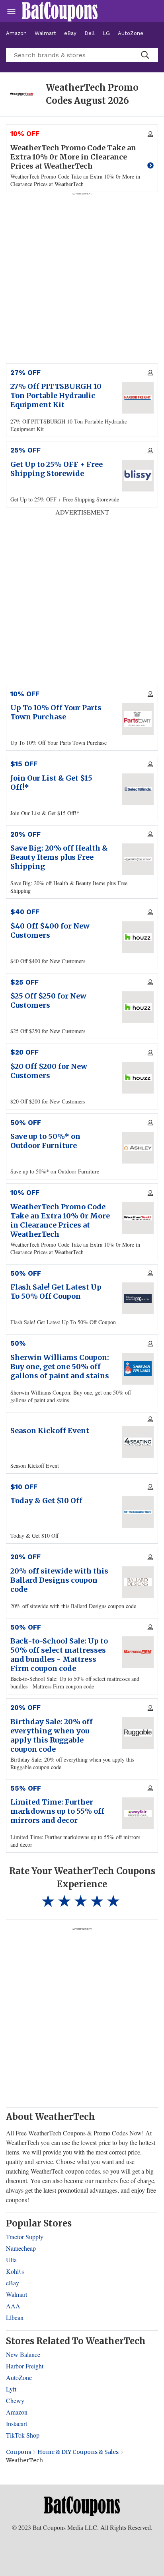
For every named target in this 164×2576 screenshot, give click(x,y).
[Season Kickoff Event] (138, 1442)
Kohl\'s (15, 2271)
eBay (70, 33)
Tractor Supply (25, 2237)
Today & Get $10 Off (46, 1501)
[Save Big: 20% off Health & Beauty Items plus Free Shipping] (138, 859)
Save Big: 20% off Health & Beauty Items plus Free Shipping (59, 857)
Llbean (15, 2317)
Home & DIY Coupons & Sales (78, 2452)
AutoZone (131, 33)
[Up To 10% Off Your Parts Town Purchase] (138, 719)
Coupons (19, 2452)
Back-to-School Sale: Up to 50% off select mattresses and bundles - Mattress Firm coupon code (59, 1655)
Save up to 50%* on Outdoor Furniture (45, 1141)
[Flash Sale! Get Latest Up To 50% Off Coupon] (138, 1298)
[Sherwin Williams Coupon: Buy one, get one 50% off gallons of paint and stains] (138, 1369)
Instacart (17, 2423)
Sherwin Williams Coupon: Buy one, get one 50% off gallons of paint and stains (60, 1367)
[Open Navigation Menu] (11, 11)
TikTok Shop (23, 2435)
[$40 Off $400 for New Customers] (138, 937)
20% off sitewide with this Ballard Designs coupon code (59, 1580)
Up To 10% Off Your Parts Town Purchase (56, 712)
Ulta (11, 2260)
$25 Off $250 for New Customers (48, 1000)
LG (106, 33)
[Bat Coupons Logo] (60, 11)
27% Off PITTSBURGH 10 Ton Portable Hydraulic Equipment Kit (56, 395)
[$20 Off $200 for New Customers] (138, 1078)
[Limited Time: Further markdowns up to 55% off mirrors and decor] (138, 1813)
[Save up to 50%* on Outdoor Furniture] (138, 1148)
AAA (13, 2306)
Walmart (45, 33)
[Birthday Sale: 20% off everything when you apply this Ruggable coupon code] (138, 1733)
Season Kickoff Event (50, 1431)
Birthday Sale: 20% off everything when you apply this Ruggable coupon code (52, 1735)
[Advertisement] (82, 2013)
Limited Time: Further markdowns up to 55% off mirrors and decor (57, 1811)
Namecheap (21, 2248)
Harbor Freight (25, 2366)
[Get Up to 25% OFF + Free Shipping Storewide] (138, 476)
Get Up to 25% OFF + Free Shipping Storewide (57, 469)
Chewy (15, 2400)
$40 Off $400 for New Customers (50, 931)
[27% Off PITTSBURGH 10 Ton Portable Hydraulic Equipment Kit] (138, 398)
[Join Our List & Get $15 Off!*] (138, 789)
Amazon (16, 33)
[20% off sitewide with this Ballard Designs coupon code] (138, 1582)
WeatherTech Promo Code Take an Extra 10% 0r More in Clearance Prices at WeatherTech (60, 1220)
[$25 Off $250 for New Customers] (138, 1007)
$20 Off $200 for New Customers (49, 1071)
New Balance (23, 2354)
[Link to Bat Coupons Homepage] (82, 2506)
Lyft (11, 2389)
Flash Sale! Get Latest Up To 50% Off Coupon (56, 1292)
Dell (90, 33)
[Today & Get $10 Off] (138, 1512)
